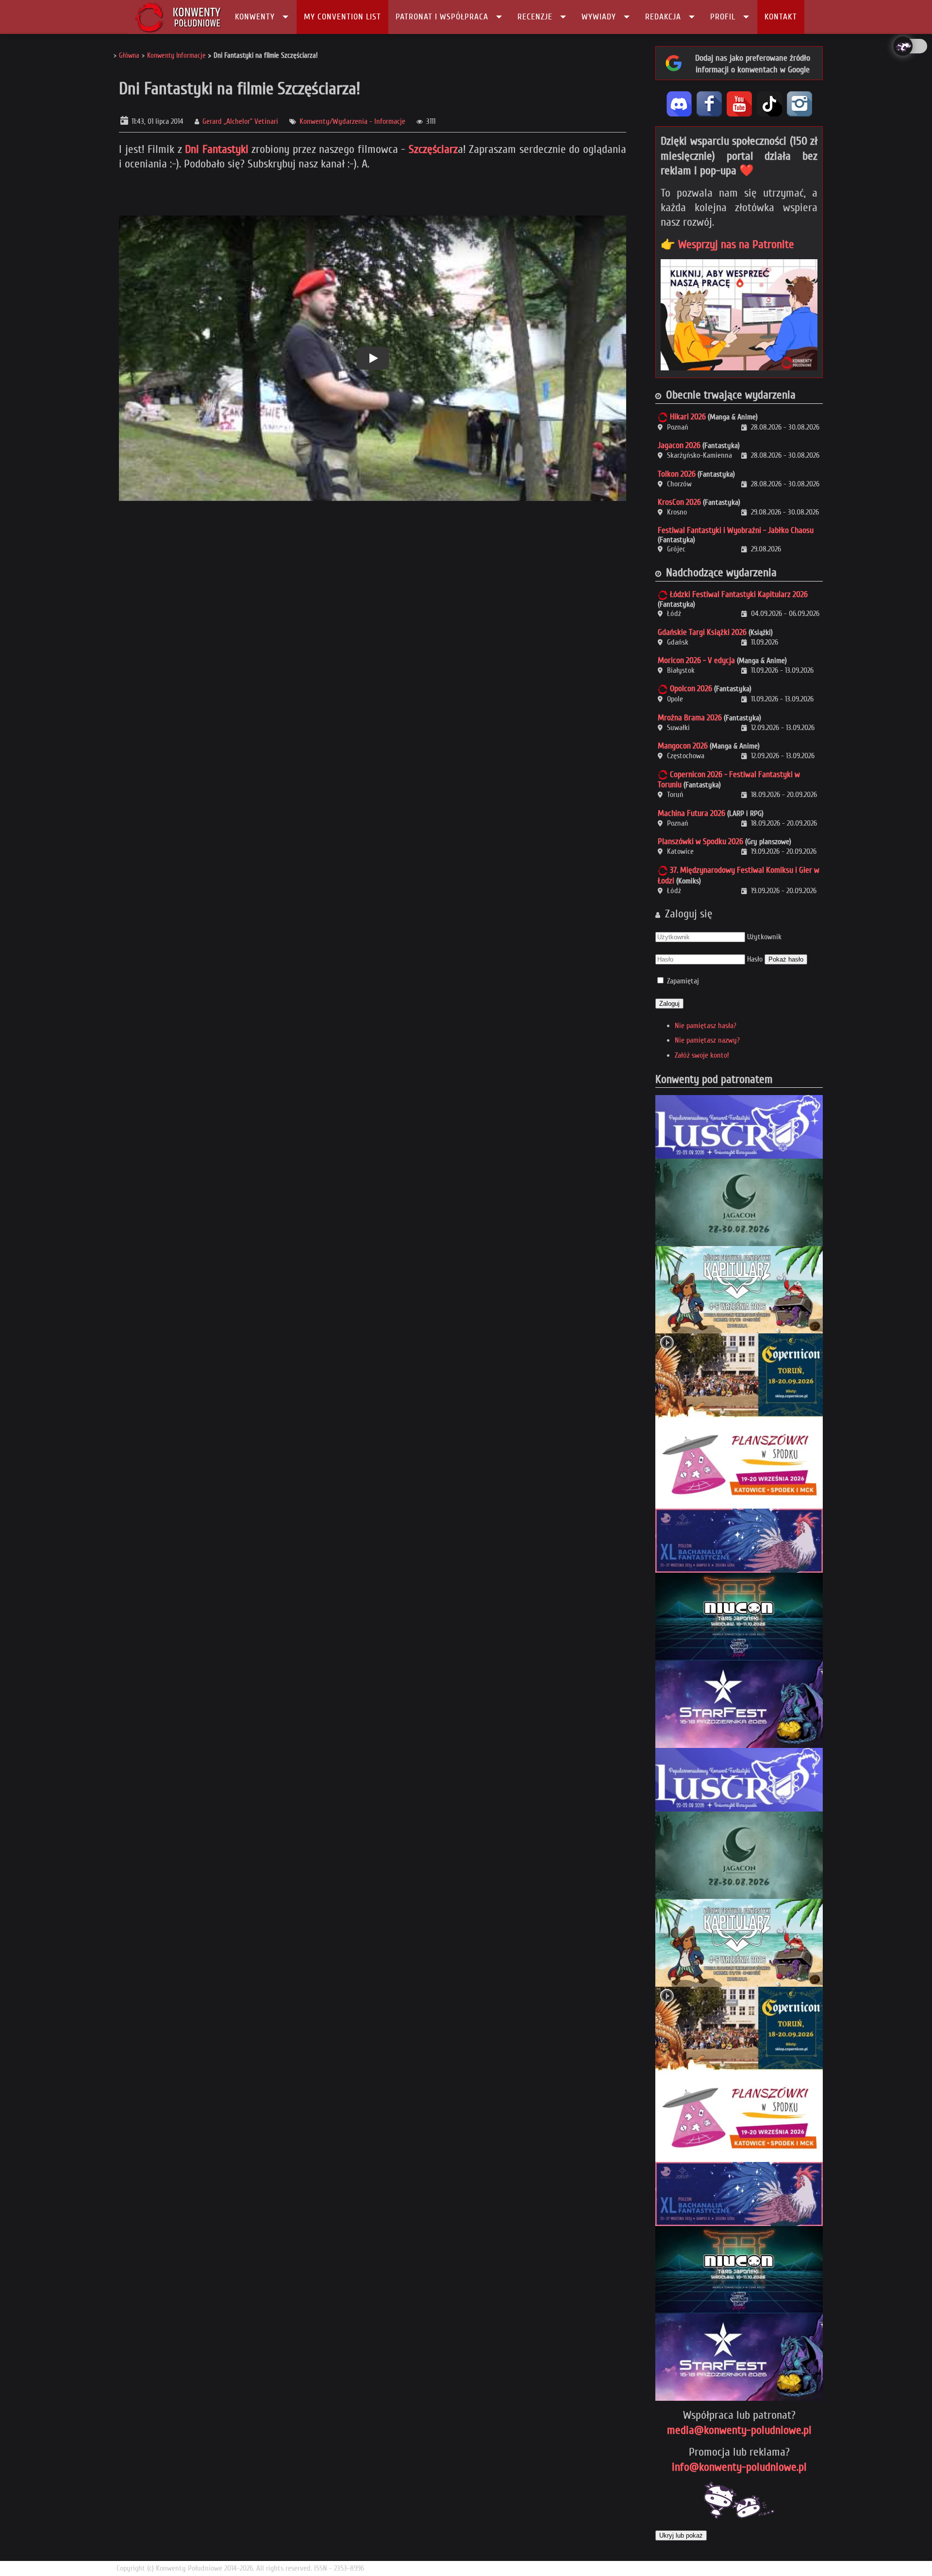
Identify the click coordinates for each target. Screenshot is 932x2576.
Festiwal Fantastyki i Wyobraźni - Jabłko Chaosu (736, 530)
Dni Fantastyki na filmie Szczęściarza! (240, 89)
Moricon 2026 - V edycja (696, 660)
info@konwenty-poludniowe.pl (739, 2467)
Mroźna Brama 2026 (690, 718)
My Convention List (342, 17)
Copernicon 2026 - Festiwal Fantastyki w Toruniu (729, 780)
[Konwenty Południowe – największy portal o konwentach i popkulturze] (178, 17)
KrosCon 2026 (679, 502)
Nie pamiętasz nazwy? (707, 1040)
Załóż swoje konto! (702, 1055)
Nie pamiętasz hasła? (706, 1026)
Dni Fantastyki (217, 149)
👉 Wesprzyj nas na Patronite (727, 244)
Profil (723, 17)
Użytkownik (764, 937)
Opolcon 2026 (691, 689)
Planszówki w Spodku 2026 (700, 841)
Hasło (755, 959)
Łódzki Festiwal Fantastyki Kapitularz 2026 (739, 594)
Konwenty (255, 17)
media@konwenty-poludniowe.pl (739, 2430)
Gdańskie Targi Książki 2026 (702, 632)
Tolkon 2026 (677, 474)
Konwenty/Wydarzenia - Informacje (352, 121)
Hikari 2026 (688, 417)
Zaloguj (669, 1004)
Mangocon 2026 (683, 746)
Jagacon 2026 (679, 445)
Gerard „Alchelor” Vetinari (240, 121)
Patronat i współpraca (442, 17)
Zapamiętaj (683, 981)
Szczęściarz (433, 149)
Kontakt (781, 17)
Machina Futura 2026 (691, 813)
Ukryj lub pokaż (681, 2535)
